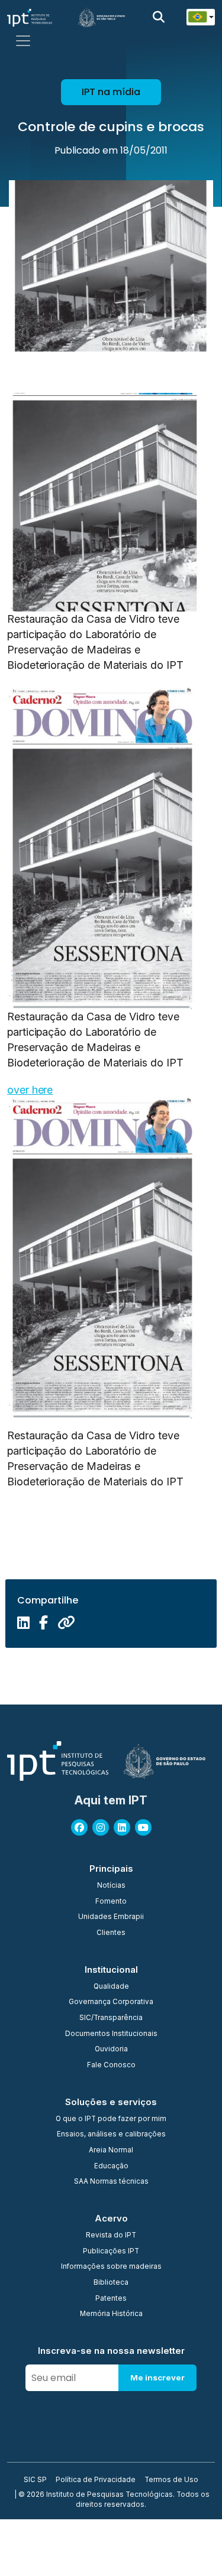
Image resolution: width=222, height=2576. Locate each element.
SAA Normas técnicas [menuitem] (111, 2182)
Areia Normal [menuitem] (111, 2151)
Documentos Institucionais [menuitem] (111, 2034)
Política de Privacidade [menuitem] (96, 2480)
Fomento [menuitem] (111, 1902)
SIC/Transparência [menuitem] (111, 2018)
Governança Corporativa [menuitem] (111, 2002)
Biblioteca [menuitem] (111, 2283)
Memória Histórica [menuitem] (111, 2314)
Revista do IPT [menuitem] (111, 2236)
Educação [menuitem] (111, 2167)
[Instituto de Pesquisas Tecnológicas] (30, 17)
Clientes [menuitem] (111, 1933)
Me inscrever (157, 2377)
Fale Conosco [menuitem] (111, 2066)
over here (30, 1090)
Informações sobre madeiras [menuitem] (111, 2267)
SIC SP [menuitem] (35, 2480)
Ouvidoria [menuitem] (111, 2050)
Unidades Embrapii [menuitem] (111, 1917)
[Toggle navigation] (23, 41)
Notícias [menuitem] (111, 1886)
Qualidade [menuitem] (111, 1987)
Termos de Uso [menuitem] (171, 2480)
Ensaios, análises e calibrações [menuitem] (111, 2135)
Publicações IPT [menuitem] (111, 2252)
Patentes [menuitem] (111, 2299)
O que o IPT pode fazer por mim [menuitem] (111, 2119)
